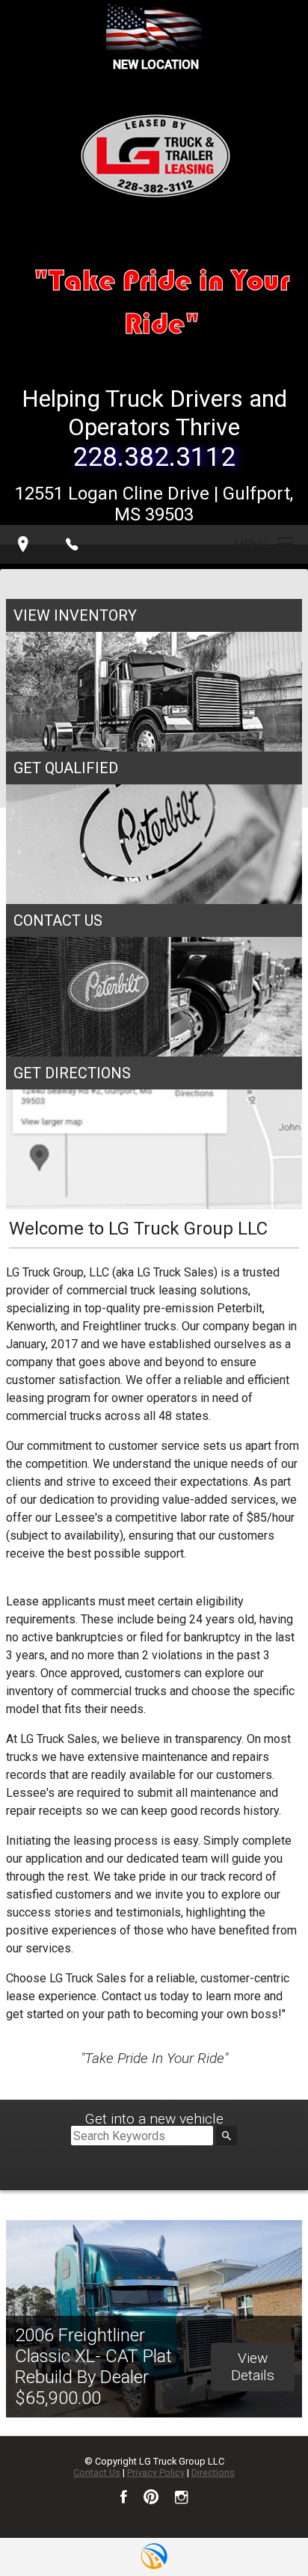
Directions (213, 2472)
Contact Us (97, 2472)
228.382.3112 (154, 457)
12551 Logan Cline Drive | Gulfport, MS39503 (154, 504)
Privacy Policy (156, 2472)
